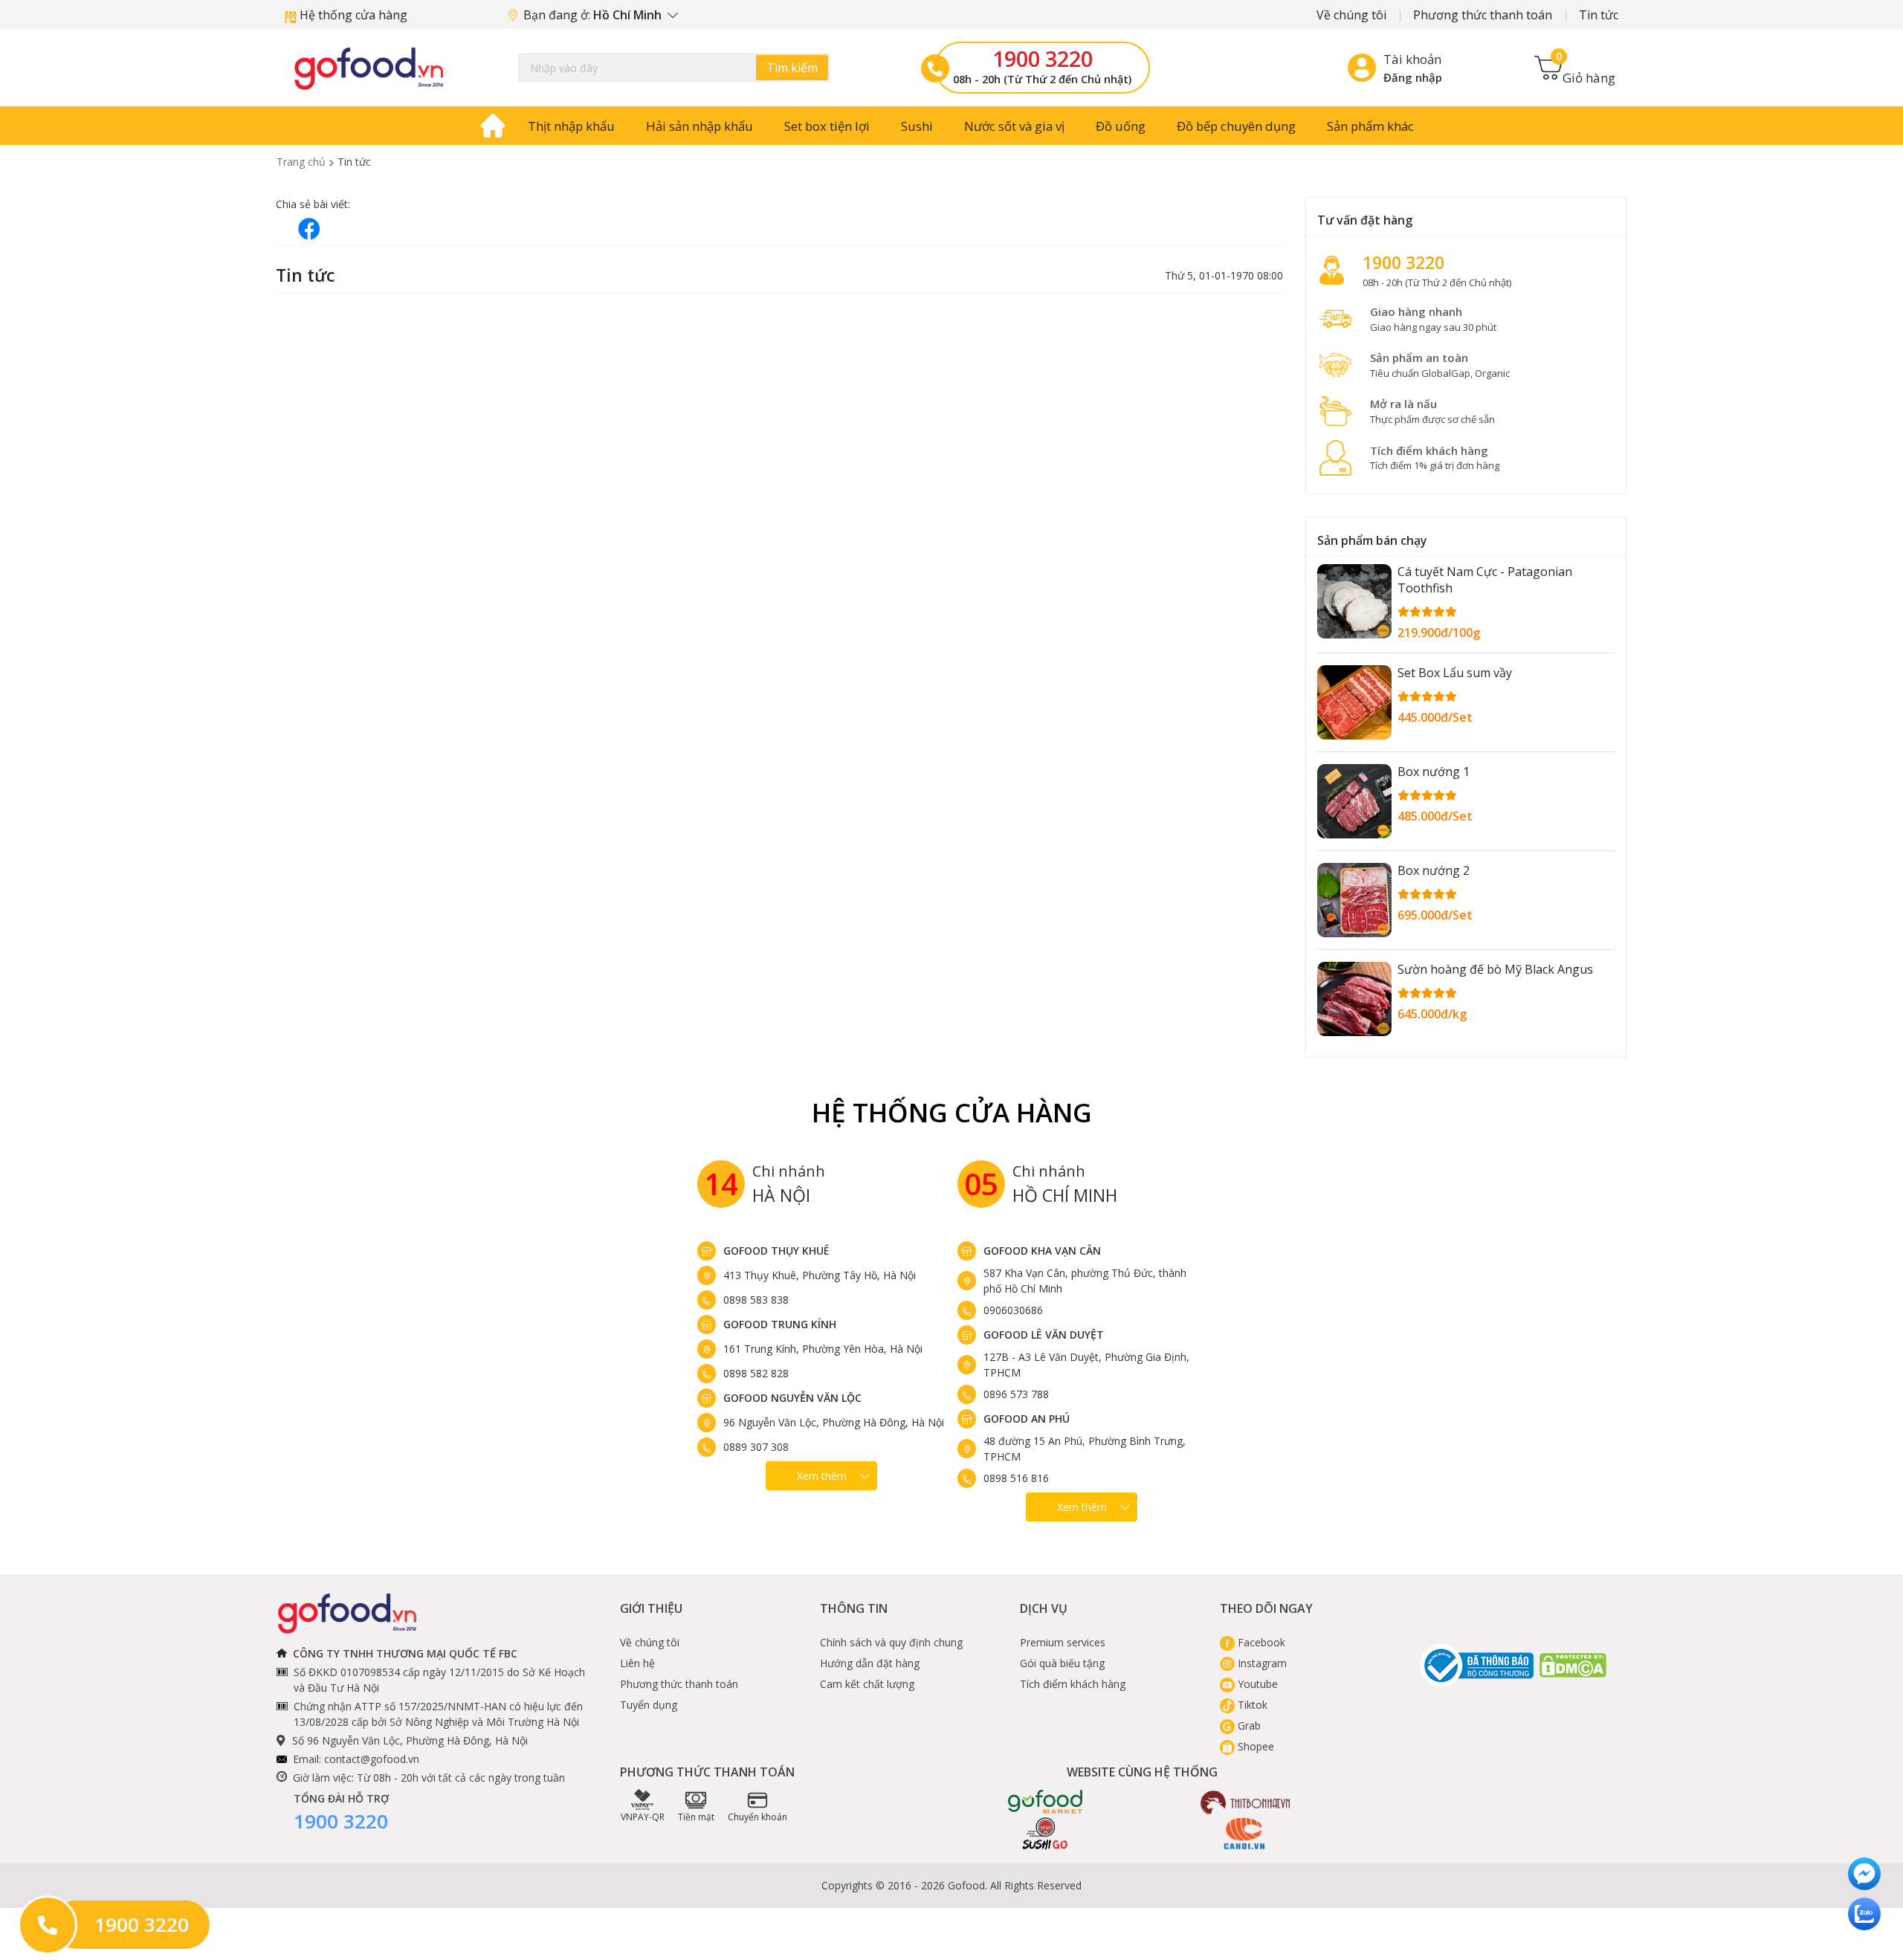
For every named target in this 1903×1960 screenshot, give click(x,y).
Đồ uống (1121, 126)
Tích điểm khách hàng (1073, 1684)
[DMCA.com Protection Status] (1574, 1665)
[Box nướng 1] (1354, 801)
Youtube (1256, 1684)
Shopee (1254, 1746)
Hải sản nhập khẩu (700, 126)
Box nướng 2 (1434, 870)
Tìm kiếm (792, 68)
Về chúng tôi (1351, 15)
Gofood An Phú (1027, 1419)
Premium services (1063, 1642)
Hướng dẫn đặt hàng (870, 1663)
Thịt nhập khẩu (571, 126)
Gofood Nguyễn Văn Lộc (792, 1398)
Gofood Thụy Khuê (776, 1251)
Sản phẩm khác (1370, 126)
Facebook (1260, 1642)
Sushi (917, 126)
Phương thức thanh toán (1483, 15)
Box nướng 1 (1434, 772)
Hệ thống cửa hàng (352, 15)
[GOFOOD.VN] (369, 68)
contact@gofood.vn (372, 1759)
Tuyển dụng (649, 1705)
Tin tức (1599, 15)
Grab (1248, 1725)
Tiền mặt (696, 1817)
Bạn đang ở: (594, 15)
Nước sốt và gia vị (1014, 126)
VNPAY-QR (643, 1817)
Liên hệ (637, 1663)
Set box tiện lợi (827, 126)
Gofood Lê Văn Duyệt (1044, 1335)
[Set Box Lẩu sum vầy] (1354, 702)
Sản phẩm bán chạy (1372, 540)
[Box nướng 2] (1354, 900)
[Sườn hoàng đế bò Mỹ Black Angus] (1354, 999)
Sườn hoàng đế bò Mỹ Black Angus (1495, 969)
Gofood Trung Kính (780, 1324)
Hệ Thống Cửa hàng (952, 1112)
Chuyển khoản (757, 1817)
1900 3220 (1043, 59)
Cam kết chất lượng (867, 1684)
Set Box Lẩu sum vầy (1455, 673)
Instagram (1261, 1663)
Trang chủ (301, 162)
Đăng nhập (1413, 77)
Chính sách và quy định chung (891, 1642)
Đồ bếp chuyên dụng (1236, 126)
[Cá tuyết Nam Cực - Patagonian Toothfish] (1354, 601)
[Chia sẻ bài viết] (309, 229)
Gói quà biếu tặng (1062, 1663)
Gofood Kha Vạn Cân (1042, 1251)
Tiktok (1251, 1705)
